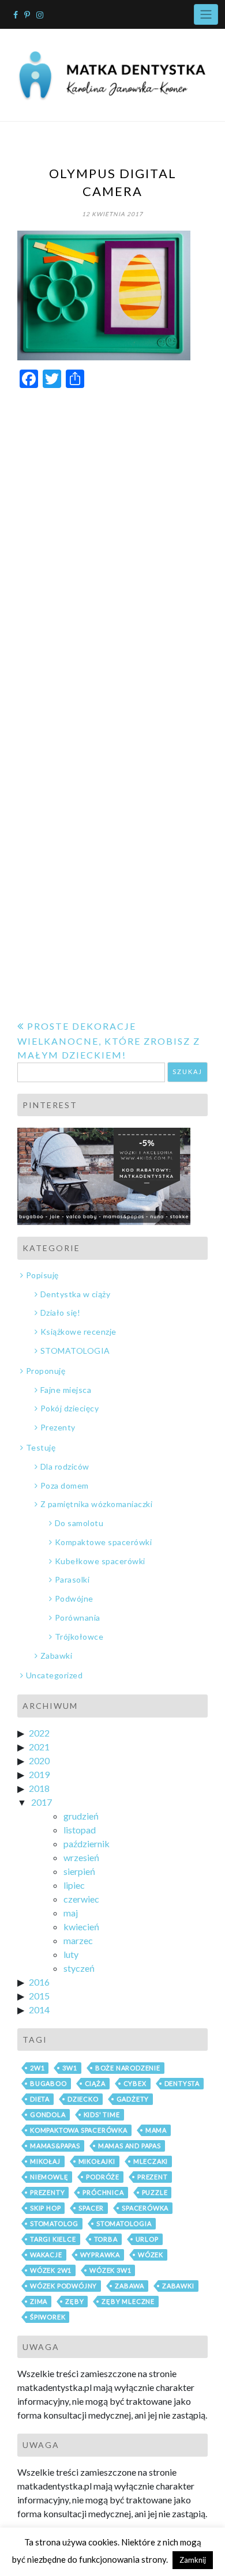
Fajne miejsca (66, 1390)
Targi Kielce (53, 2239)
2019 (39, 1774)
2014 (39, 2010)
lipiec (74, 1885)
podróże (103, 2177)
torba (106, 2239)
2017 (42, 1802)
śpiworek (48, 2317)
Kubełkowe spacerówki (100, 1561)
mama (156, 2130)
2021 (39, 1747)
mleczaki (151, 2161)
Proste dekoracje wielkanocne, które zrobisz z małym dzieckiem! (109, 1040)
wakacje (46, 2255)
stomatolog (54, 2223)
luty (71, 1954)
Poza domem (65, 1485)
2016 (39, 1982)
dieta (40, 2099)
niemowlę (49, 2177)
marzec (78, 1940)
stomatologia (124, 2223)
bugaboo (48, 2083)
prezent (153, 2177)
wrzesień (81, 1857)
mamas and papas (130, 2146)
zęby (74, 2301)
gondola (48, 2114)
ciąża (95, 2083)
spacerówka (145, 2208)
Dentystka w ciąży (75, 1294)
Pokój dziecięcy (70, 1408)
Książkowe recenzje (78, 1332)
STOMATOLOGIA (75, 1351)
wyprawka (100, 2255)
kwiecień (81, 1927)
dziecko (83, 2099)
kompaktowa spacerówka (79, 2130)
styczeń (79, 1968)
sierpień (79, 1871)
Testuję (41, 1447)
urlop (147, 2239)
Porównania (78, 1617)
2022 (39, 1733)
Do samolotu (79, 1523)
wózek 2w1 (51, 2270)
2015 (39, 1996)
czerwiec (81, 1899)
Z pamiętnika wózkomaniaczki (96, 1504)
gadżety (133, 2099)
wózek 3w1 (110, 2270)
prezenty (47, 2192)
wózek (151, 2255)
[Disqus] (112, 544)
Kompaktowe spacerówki (103, 1542)
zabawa (130, 2286)
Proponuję (46, 1371)
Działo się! (60, 1313)
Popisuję (42, 1275)
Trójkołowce (79, 1637)
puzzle (155, 2192)
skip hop (45, 2208)
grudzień (81, 1816)
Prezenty (58, 1427)
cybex (135, 2083)
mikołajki (97, 2161)
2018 (39, 1788)
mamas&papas (55, 2146)
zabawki (178, 2286)
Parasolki (72, 1579)
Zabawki (56, 1656)
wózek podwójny (63, 2286)
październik (87, 1844)
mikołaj (45, 2161)
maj (71, 1913)
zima (39, 2301)
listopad (80, 1830)
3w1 (70, 2068)
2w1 (37, 2068)
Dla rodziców (65, 1466)
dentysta (182, 2083)
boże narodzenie (128, 2068)
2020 (39, 1760)
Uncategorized (54, 1675)
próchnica (103, 2192)
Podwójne (74, 1598)
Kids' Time (102, 2114)
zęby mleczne (128, 2301)
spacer (91, 2208)
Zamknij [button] (193, 2560)
